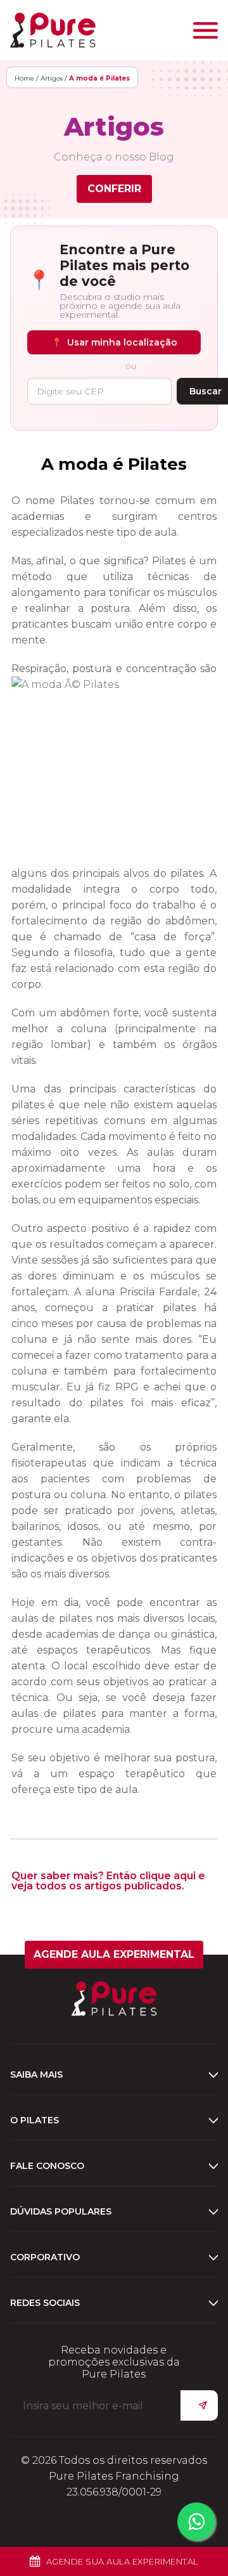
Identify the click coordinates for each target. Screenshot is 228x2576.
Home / (26, 78)
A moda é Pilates (114, 464)
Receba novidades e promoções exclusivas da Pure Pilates (114, 2362)
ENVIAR (199, 2405)
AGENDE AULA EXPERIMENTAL (114, 1954)
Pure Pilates (53, 30)
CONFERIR (114, 189)
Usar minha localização (114, 342)
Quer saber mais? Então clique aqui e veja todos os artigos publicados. (108, 1881)
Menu (206, 30)
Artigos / (54, 78)
